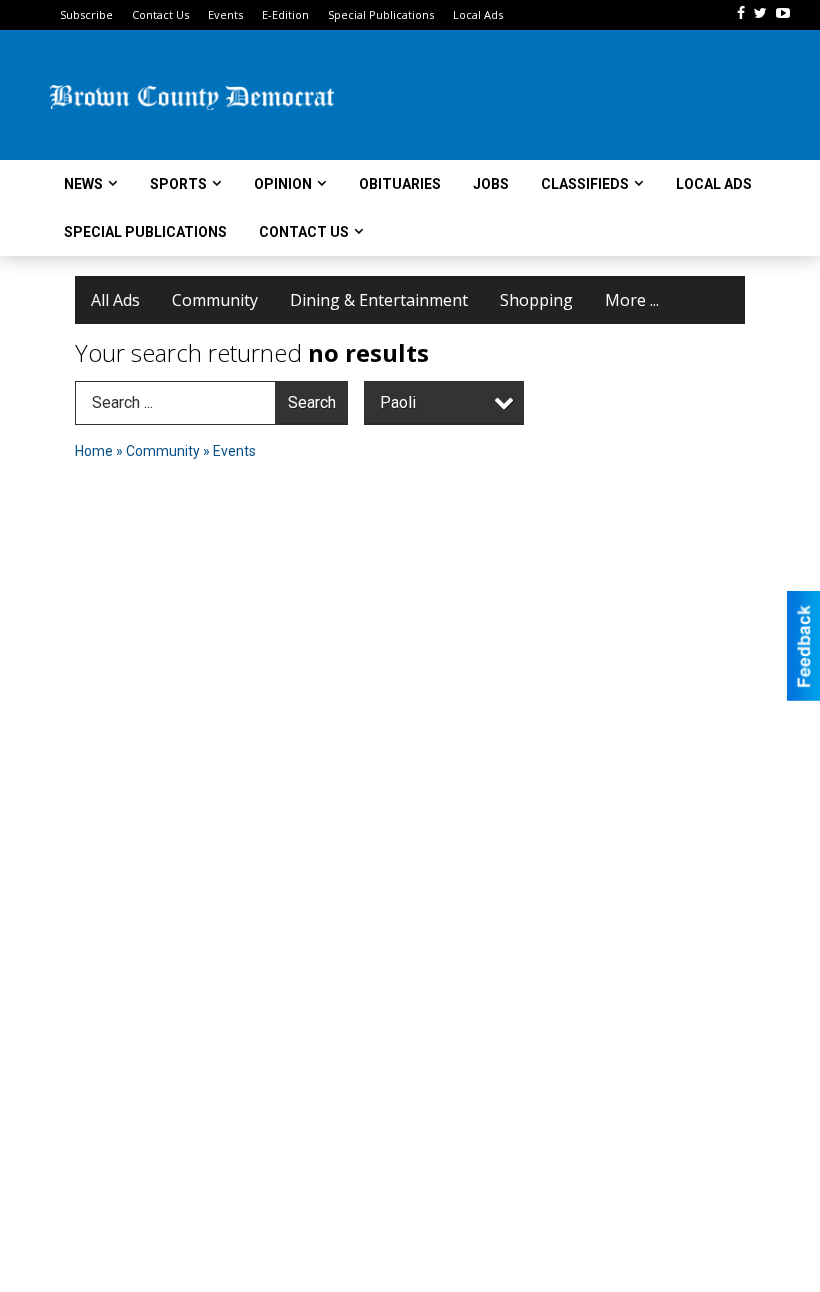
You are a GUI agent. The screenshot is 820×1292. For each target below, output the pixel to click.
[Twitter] (760, 13)
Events (225, 14)
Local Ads (478, 14)
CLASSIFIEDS (585, 184)
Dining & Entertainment (379, 300)
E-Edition (285, 14)
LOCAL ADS (714, 184)
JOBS (491, 184)
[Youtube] (783, 13)
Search (312, 402)
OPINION (283, 184)
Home (94, 451)
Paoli (398, 402)
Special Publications (381, 14)
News (83, 184)
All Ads (115, 300)
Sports (178, 184)
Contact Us (160, 14)
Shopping (536, 300)
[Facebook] (741, 13)
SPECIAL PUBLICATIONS (145, 232)
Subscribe (86, 14)
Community (215, 300)
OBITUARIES (400, 184)
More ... (632, 300)
